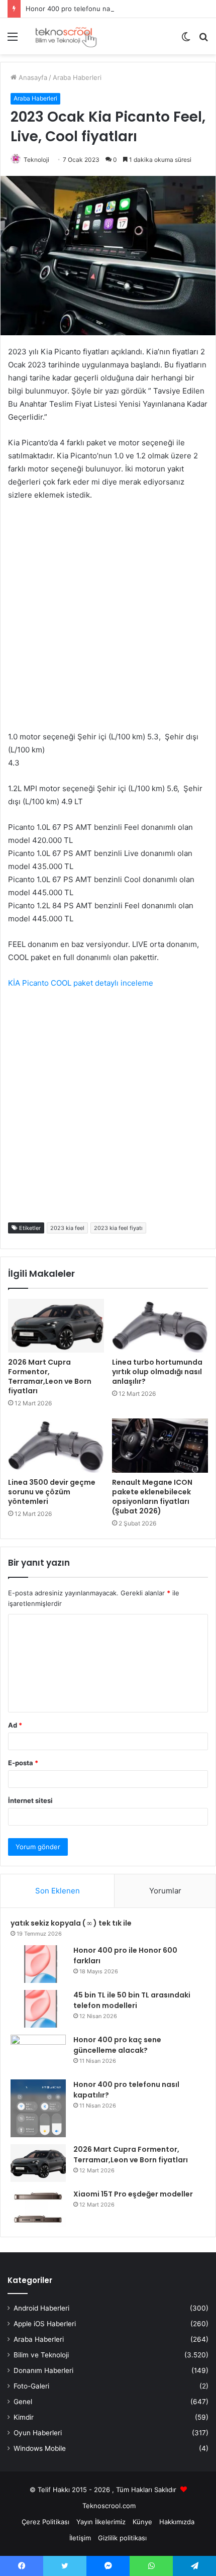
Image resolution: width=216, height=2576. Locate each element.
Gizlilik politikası (122, 2538)
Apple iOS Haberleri (45, 2324)
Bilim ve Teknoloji (41, 2355)
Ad (15, 1725)
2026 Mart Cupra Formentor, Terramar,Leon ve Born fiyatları (50, 1376)
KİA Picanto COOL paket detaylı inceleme (81, 983)
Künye (142, 2522)
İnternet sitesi (30, 1800)
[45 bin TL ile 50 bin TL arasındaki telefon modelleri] (38, 2009)
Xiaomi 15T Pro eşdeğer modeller (133, 2194)
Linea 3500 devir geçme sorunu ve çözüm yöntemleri (52, 1492)
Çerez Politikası (45, 2522)
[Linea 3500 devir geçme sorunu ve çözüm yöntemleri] (56, 1446)
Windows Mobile (40, 2448)
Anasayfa (32, 77)
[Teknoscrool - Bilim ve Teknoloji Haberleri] (65, 36)
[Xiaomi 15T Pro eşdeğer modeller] (38, 2208)
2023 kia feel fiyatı (118, 1228)
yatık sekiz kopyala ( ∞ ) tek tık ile (71, 1923)
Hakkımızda (177, 2522)
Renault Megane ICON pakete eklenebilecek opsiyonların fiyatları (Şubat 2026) (152, 1497)
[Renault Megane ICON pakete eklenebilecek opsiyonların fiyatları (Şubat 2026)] (160, 1446)
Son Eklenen (58, 1891)
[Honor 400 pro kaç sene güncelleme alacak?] (38, 2054)
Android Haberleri (41, 2308)
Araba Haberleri (77, 77)
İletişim (80, 2538)
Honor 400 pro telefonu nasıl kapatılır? (86, 9)
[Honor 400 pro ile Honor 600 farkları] (38, 1964)
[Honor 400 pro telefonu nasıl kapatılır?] (38, 2108)
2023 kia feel (67, 1228)
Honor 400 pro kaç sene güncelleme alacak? (117, 2045)
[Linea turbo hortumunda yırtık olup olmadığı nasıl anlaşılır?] (160, 1326)
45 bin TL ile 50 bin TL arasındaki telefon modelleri (132, 2000)
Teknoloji (36, 160)
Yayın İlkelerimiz (101, 2522)
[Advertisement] (108, 622)
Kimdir (24, 2417)
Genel (23, 2402)
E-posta (23, 1763)
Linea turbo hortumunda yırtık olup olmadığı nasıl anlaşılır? (157, 1372)
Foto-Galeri (31, 2386)
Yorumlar (165, 1891)
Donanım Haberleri (43, 2370)
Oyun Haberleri (38, 2433)
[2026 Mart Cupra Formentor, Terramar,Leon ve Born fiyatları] (56, 1326)
